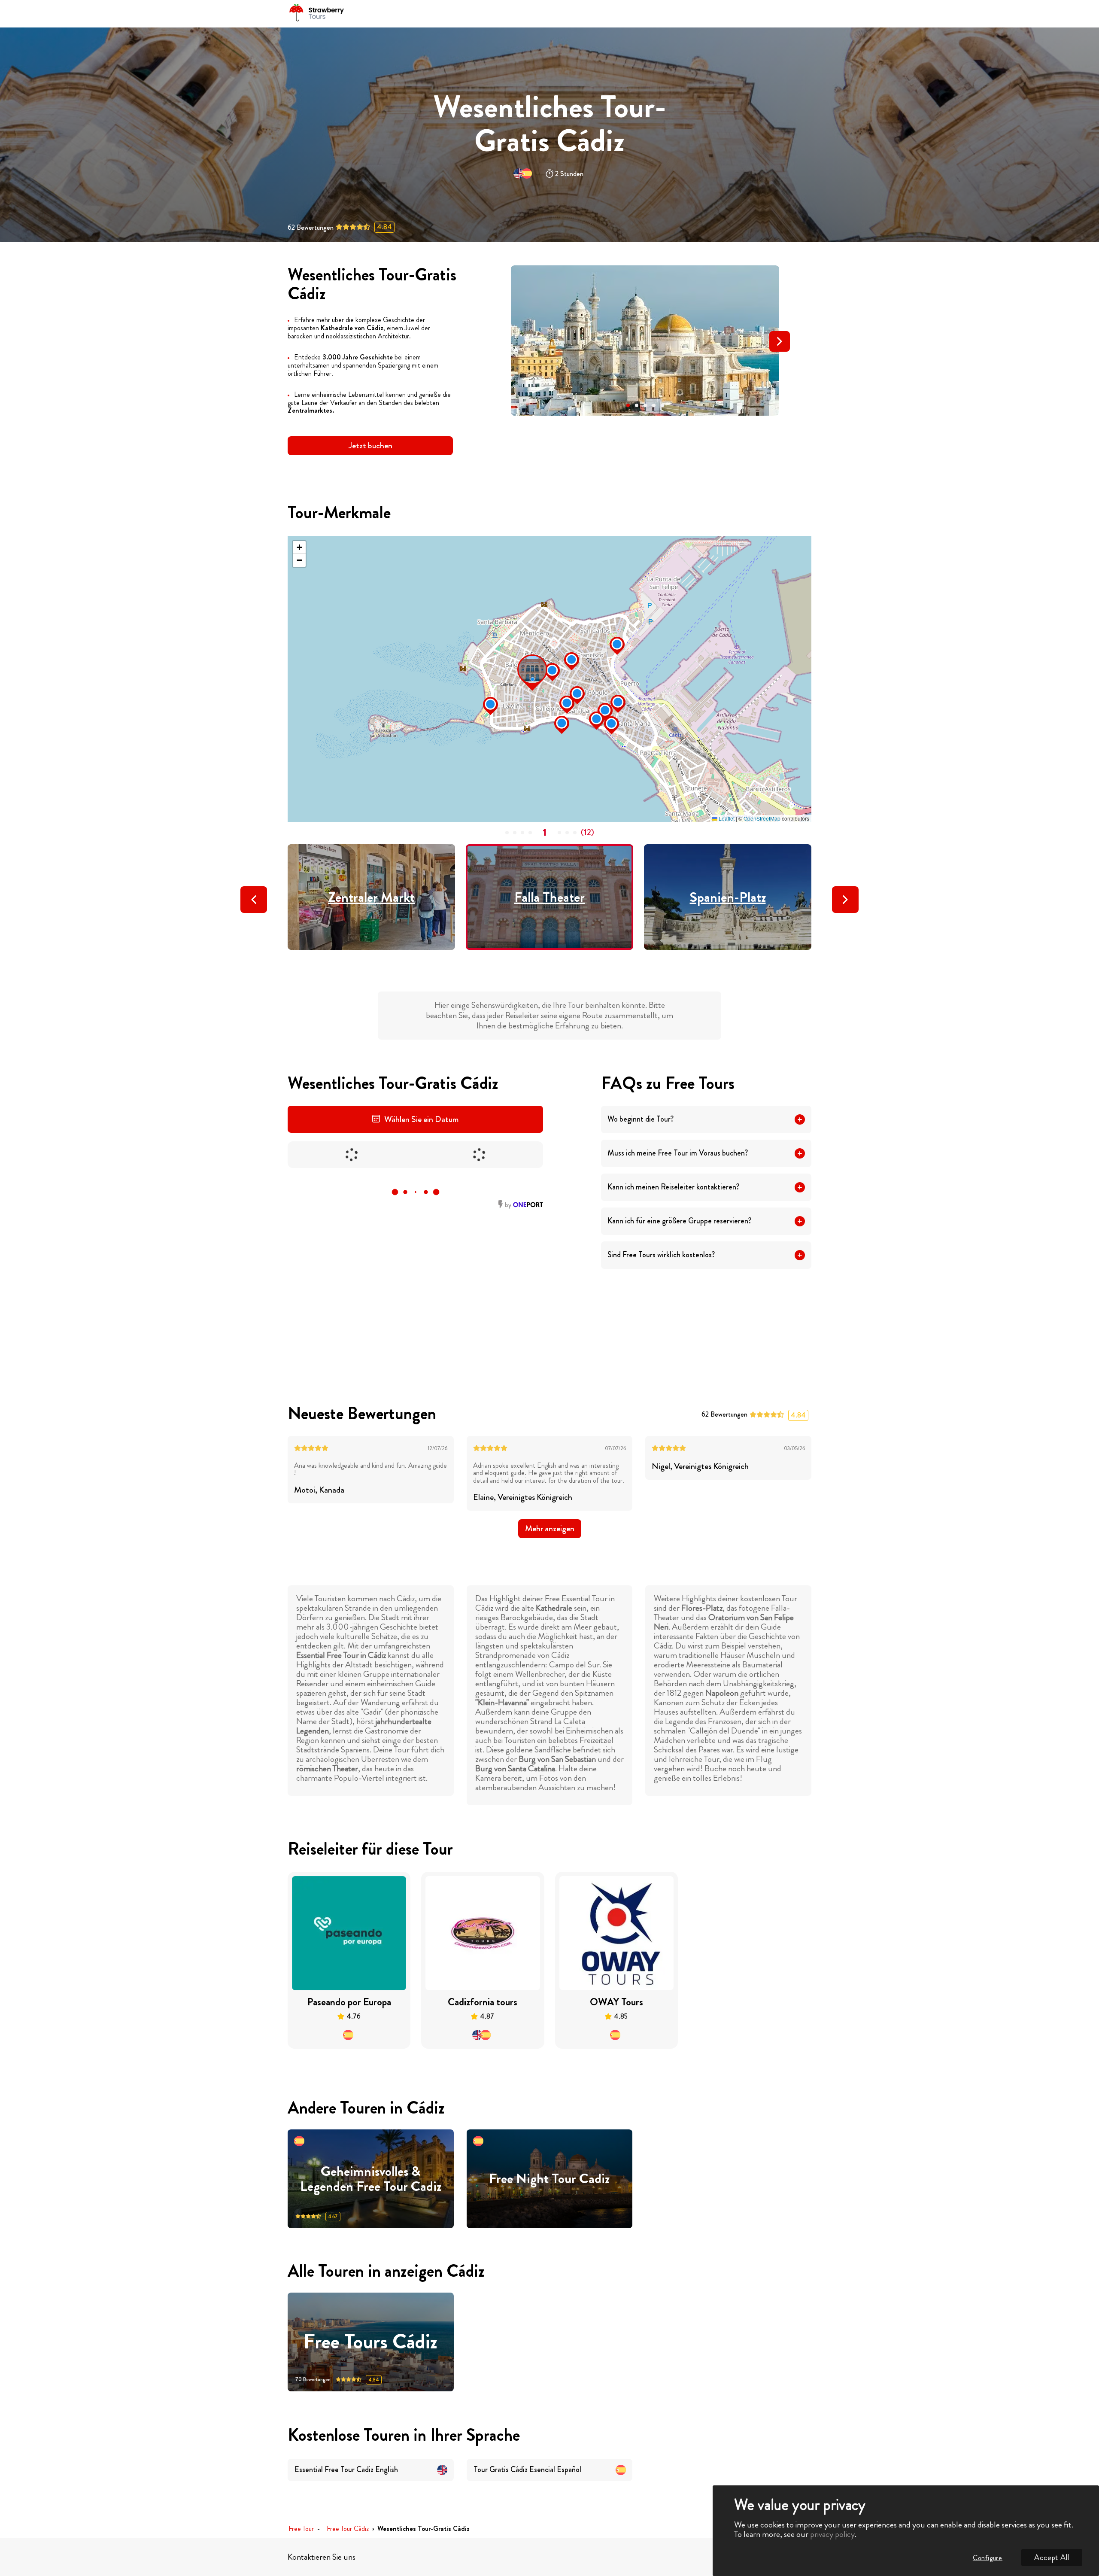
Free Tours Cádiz (370, 2342)
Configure (988, 2558)
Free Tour (301, 2529)
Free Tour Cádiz (348, 2529)
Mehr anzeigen (550, 1528)
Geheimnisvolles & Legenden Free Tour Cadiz (371, 2179)
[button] (628, 405)
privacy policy (832, 2534)
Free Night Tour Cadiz (549, 2179)
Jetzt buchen (370, 446)
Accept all (1052, 2558)
